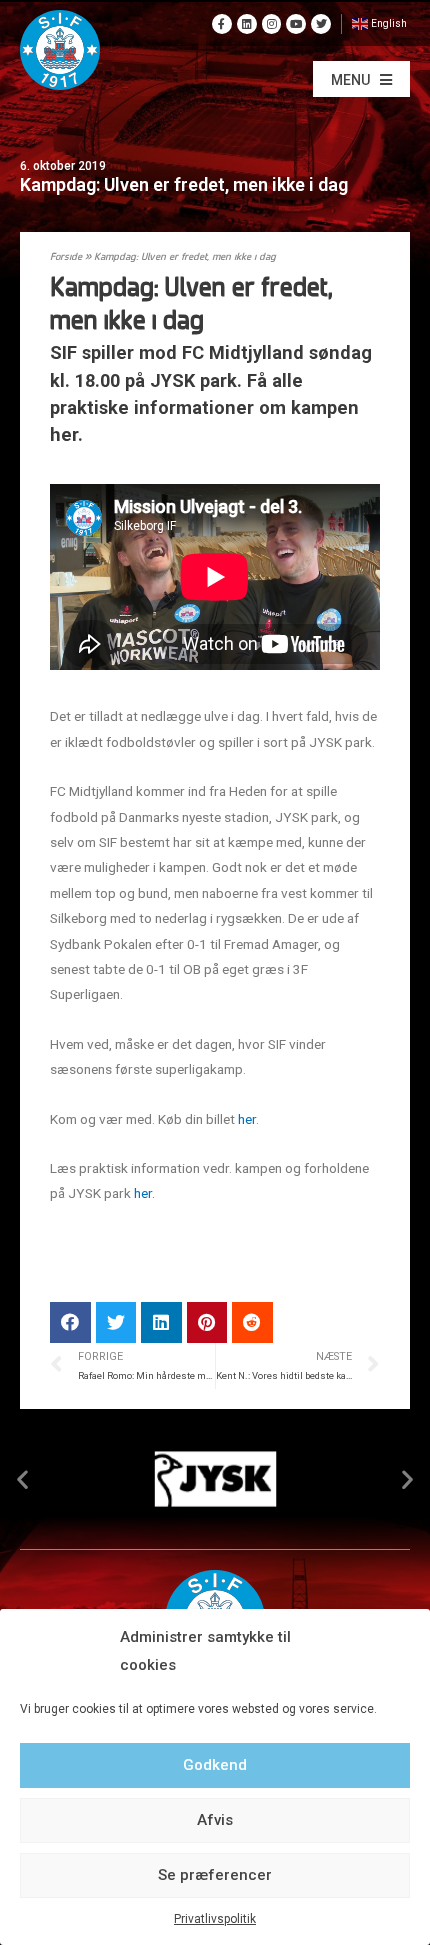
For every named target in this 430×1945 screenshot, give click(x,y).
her (247, 1119)
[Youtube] (296, 24)
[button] (361, 79)
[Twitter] (321, 24)
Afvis (215, 1820)
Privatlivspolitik (215, 1919)
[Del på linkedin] (161, 1322)
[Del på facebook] (70, 1322)
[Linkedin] (247, 24)
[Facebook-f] (222, 24)
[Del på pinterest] (207, 1322)
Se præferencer (215, 1875)
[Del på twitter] (116, 1322)
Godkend (215, 1765)
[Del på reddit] (252, 1322)
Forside (66, 257)
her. (144, 1193)
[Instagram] (272, 24)
